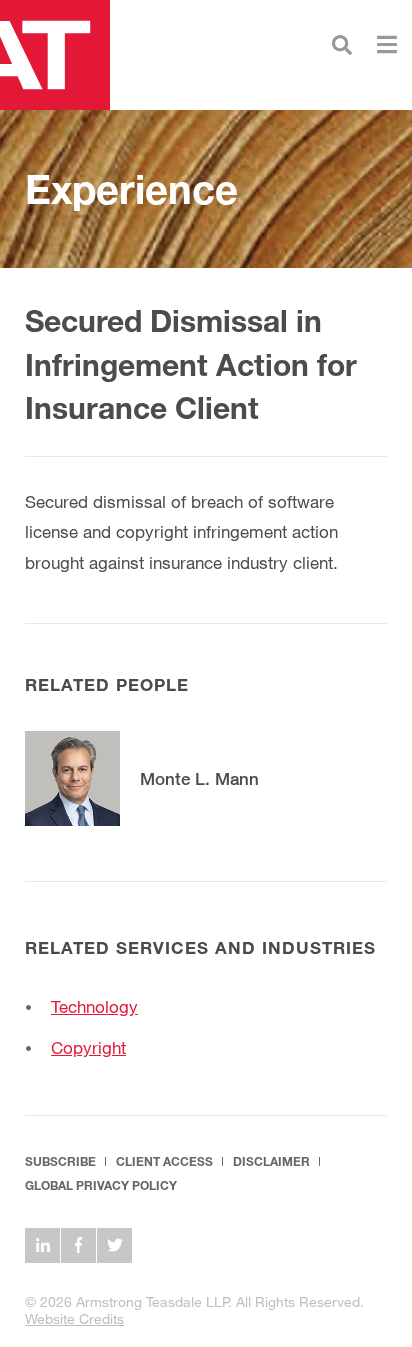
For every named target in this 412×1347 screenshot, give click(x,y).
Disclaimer (271, 1161)
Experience (131, 189)
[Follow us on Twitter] (114, 1245)
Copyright (88, 1047)
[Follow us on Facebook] (78, 1245)
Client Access (164, 1161)
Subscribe (60, 1161)
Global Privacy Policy (101, 1185)
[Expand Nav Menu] (387, 42)
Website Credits (74, 1318)
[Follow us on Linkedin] (42, 1245)
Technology (94, 1006)
